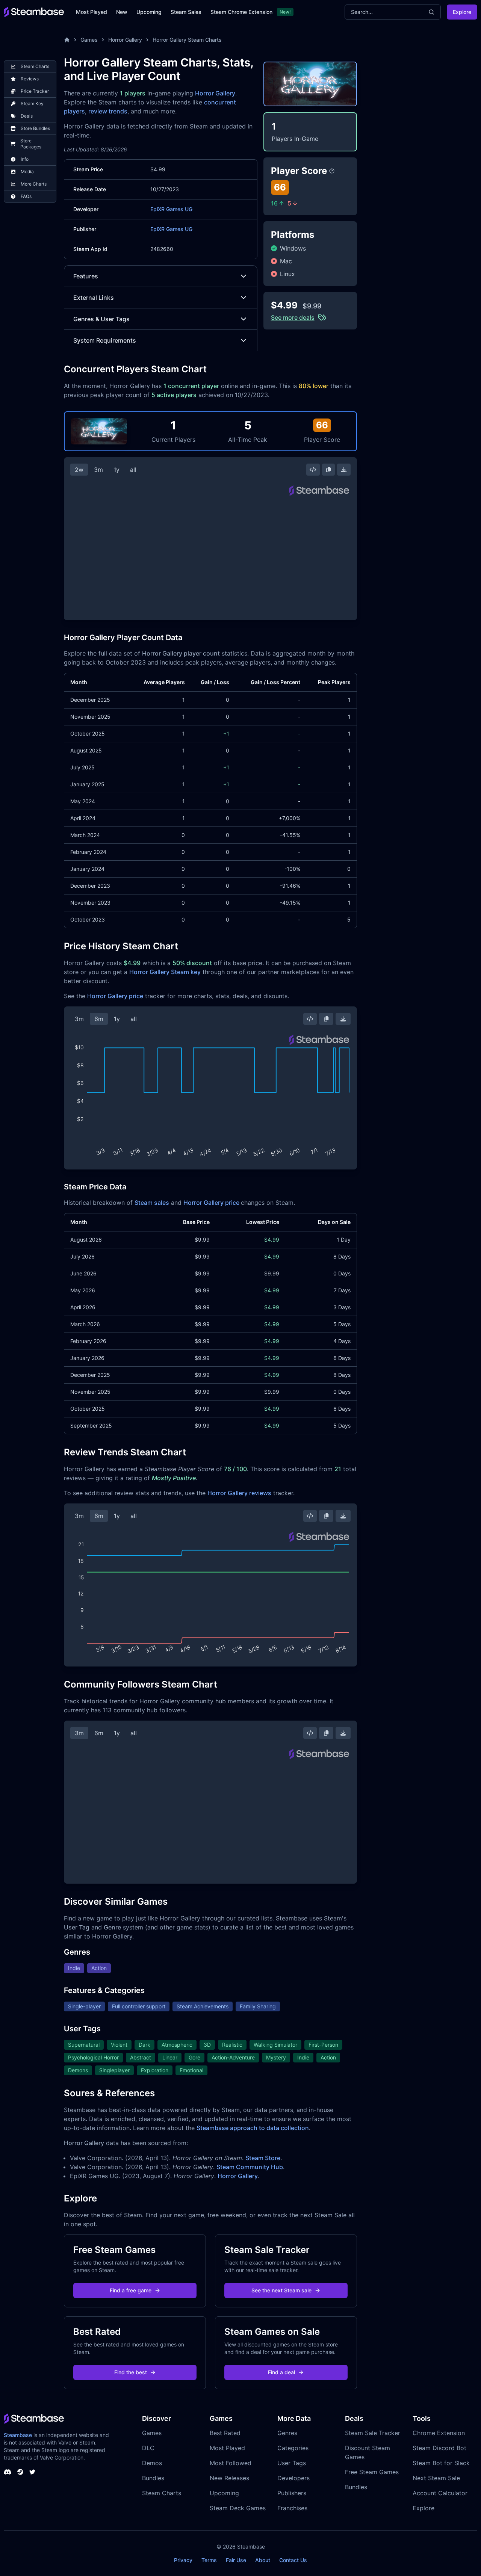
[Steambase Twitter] (32, 2472)
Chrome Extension (439, 2433)
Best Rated (225, 2433)
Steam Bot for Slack (441, 2463)
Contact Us (293, 2560)
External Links (94, 298)
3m (98, 470)
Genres (287, 2433)
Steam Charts (162, 2493)
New (122, 12)
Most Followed (231, 2463)
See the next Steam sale (281, 2290)
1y (116, 470)
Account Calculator (440, 2493)
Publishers (292, 2493)
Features (86, 276)
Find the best (131, 2372)
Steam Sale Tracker (373, 2433)
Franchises (292, 2508)
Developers (293, 2478)
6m (99, 1019)
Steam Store (263, 2158)
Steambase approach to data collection (253, 2128)
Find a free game (131, 2290)
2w (79, 470)
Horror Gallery (125, 40)
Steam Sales (186, 12)
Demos (152, 2463)
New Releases (229, 2478)
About (263, 2560)
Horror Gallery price (115, 996)
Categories (293, 2448)
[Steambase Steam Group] (20, 2472)
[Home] (67, 40)
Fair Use (236, 2560)
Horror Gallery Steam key (165, 972)
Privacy (183, 2560)
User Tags (292, 2463)
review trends (108, 111)
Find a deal (281, 2372)
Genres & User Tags (101, 319)
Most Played (92, 12)
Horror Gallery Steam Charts (187, 40)
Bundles (153, 2478)
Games (89, 40)
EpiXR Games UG (171, 209)
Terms (209, 2560)
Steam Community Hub (250, 2167)
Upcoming (149, 12)
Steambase (18, 2435)
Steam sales (152, 1203)
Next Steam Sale (436, 2478)
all (133, 470)
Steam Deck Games (238, 2508)
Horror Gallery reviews (239, 1493)
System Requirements (105, 340)
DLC (148, 2448)
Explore (462, 12)
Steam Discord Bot (439, 2448)
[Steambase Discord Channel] (8, 2472)
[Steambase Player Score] (332, 171)
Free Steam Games (372, 2472)
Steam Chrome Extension (241, 12)
